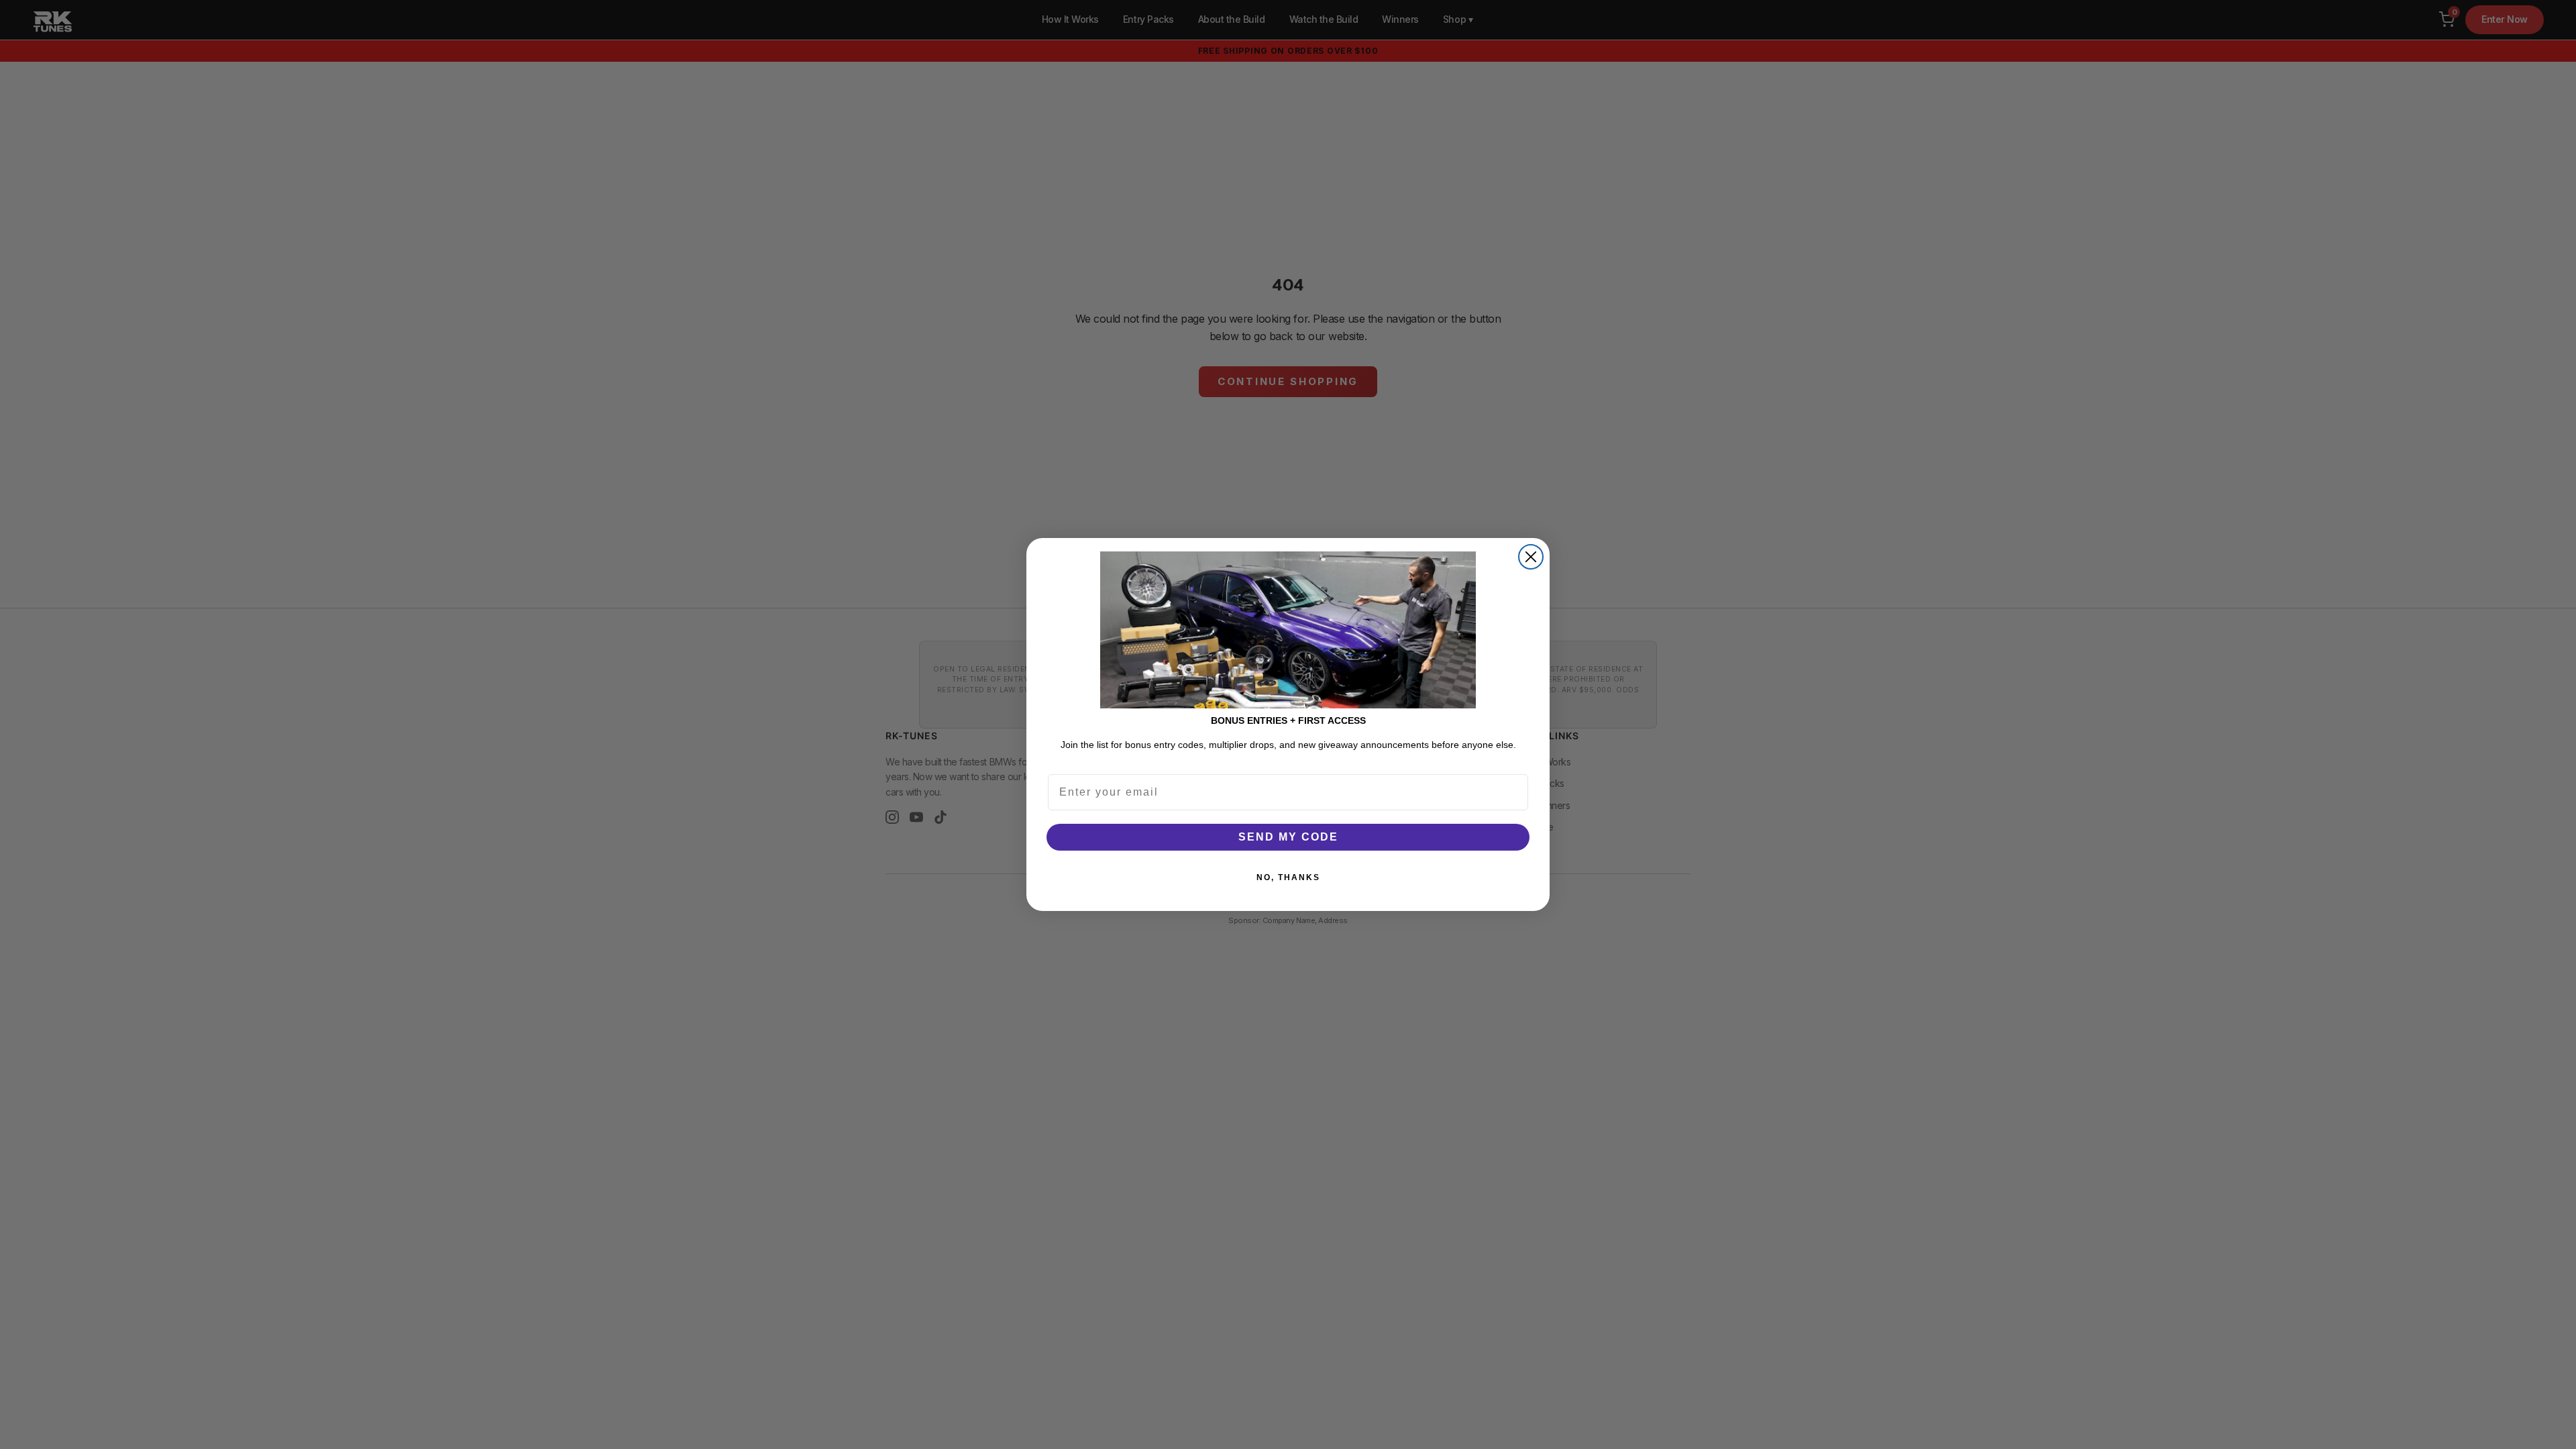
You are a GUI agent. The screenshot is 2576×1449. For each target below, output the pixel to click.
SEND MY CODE (1288, 837)
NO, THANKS (1288, 877)
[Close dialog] (1531, 557)
